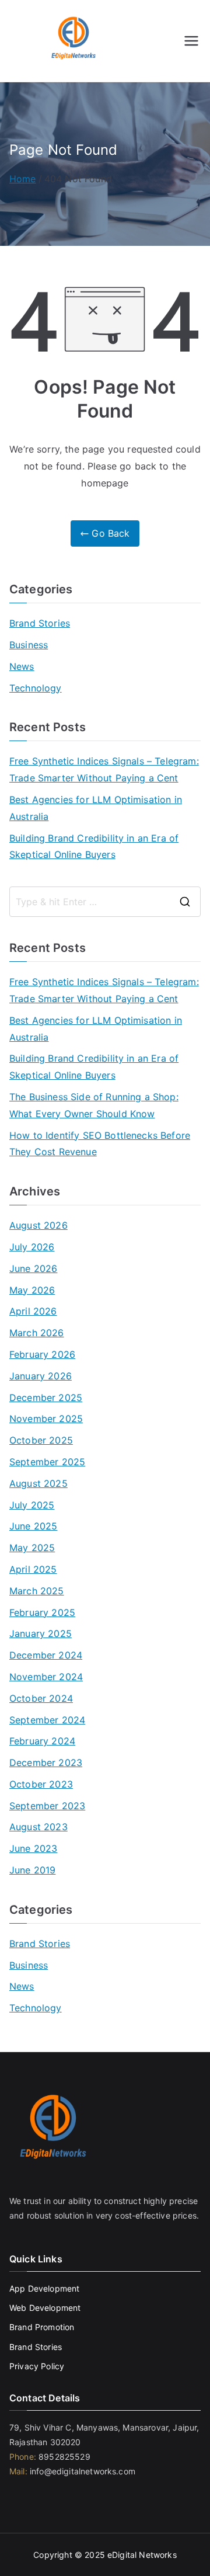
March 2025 (37, 1591)
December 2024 (46, 1655)
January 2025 (41, 1633)
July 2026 (32, 1247)
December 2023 (46, 1762)
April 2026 (33, 1311)
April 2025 (33, 1569)
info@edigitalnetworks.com (81, 2471)
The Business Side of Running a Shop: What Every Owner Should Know (94, 1105)
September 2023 (47, 1806)
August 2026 (38, 1225)
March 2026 (37, 1333)
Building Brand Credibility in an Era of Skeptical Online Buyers (94, 847)
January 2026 (41, 1376)
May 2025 (32, 1548)
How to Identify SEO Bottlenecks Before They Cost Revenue (100, 1144)
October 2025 (41, 1440)
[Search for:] (105, 902)
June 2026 (33, 1268)
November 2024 (46, 1677)
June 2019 (32, 1870)
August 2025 (38, 1483)
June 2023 (33, 1848)
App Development (44, 2288)
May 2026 (32, 1290)
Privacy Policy (37, 2366)
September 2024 (47, 1720)
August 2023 (38, 1827)
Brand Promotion (42, 2327)
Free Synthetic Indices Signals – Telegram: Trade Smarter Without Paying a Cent (104, 769)
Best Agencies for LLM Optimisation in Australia (96, 808)
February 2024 (42, 1741)
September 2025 (47, 1462)
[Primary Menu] (191, 41)
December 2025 (46, 1397)
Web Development (46, 2308)
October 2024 (41, 1698)
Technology (36, 688)
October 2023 (41, 1784)
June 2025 (33, 1526)
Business (29, 645)
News (22, 666)
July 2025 (32, 1505)
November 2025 (46, 1419)
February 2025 (42, 1612)
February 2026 (42, 1354)
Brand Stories (40, 623)
